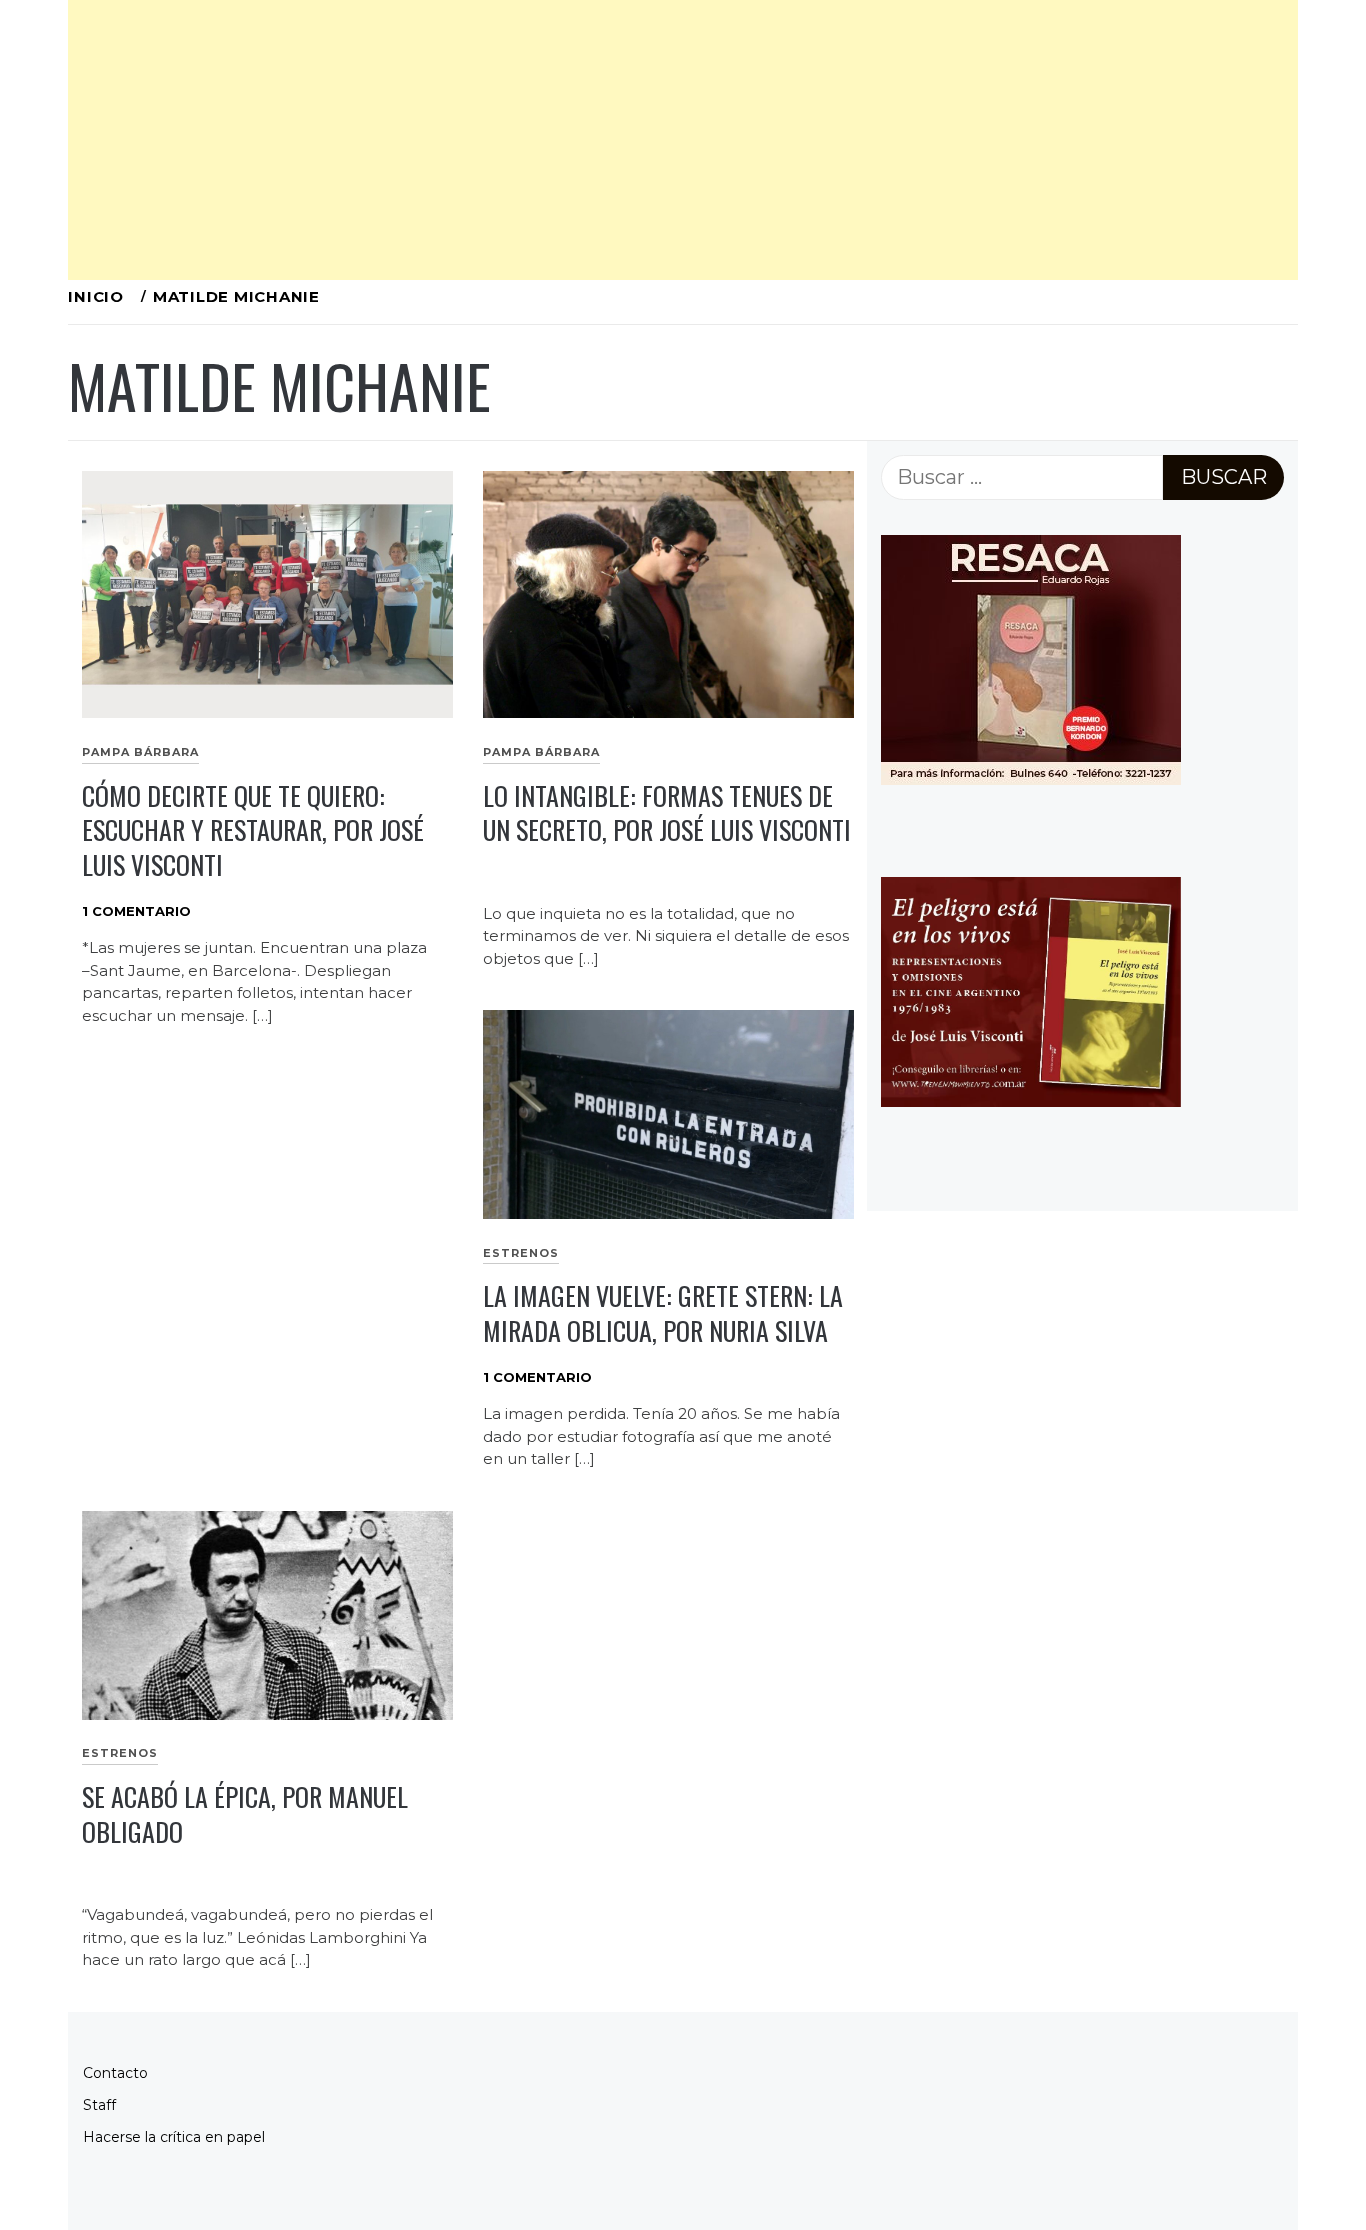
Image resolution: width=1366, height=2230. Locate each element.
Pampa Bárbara (140, 752)
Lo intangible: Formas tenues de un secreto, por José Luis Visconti (667, 813)
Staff (99, 2105)
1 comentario (136, 911)
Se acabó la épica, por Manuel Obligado (245, 1814)
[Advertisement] (668, 140)
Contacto (115, 2073)
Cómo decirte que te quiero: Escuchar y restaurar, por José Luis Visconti (253, 830)
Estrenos (521, 1253)
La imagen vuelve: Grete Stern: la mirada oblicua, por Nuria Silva (663, 1313)
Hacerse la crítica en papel (174, 2137)
